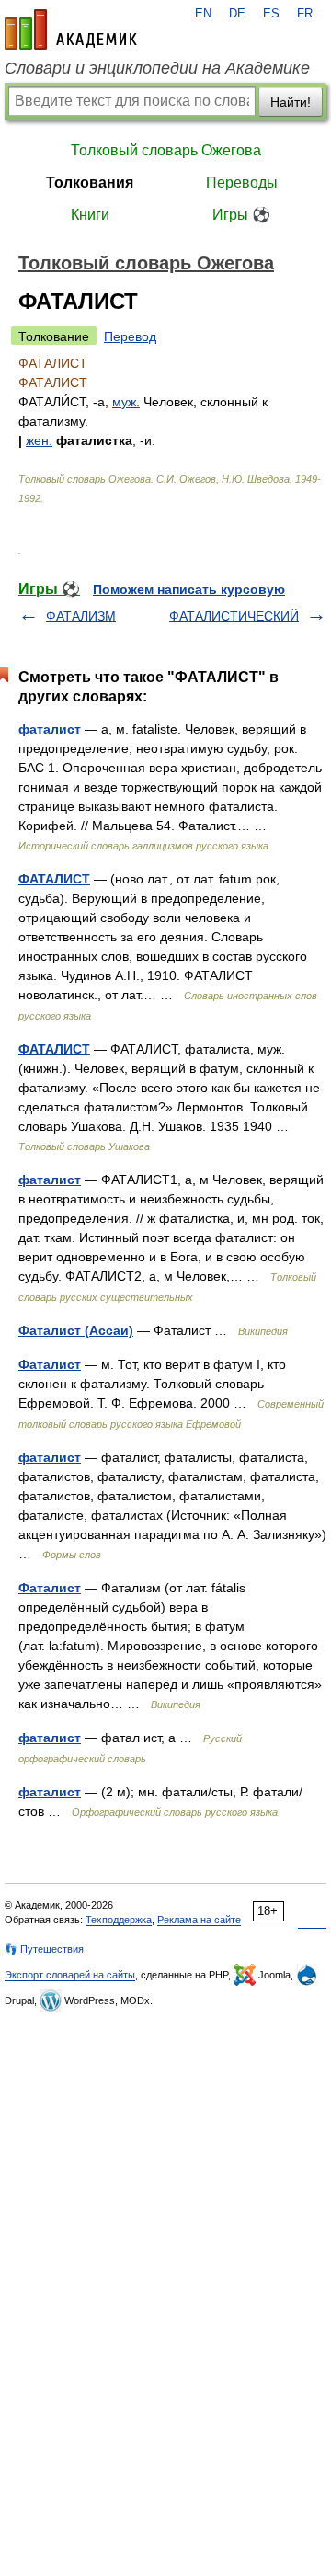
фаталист (50, 729)
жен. (39, 440)
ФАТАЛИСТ (54, 879)
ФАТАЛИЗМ (81, 616)
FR (305, 14)
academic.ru (71, 29)
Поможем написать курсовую (189, 589)
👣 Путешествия (44, 1949)
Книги (90, 215)
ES (271, 14)
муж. (126, 402)
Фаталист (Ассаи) (76, 1330)
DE (237, 14)
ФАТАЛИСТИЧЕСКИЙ (234, 616)
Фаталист (50, 1364)
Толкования (90, 182)
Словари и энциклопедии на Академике (157, 68)
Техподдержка (119, 1920)
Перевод (130, 336)
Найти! (291, 102)
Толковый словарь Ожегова (166, 150)
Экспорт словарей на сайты (70, 1975)
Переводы (242, 182)
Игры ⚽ (241, 215)
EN (203, 14)
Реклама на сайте (199, 1920)
